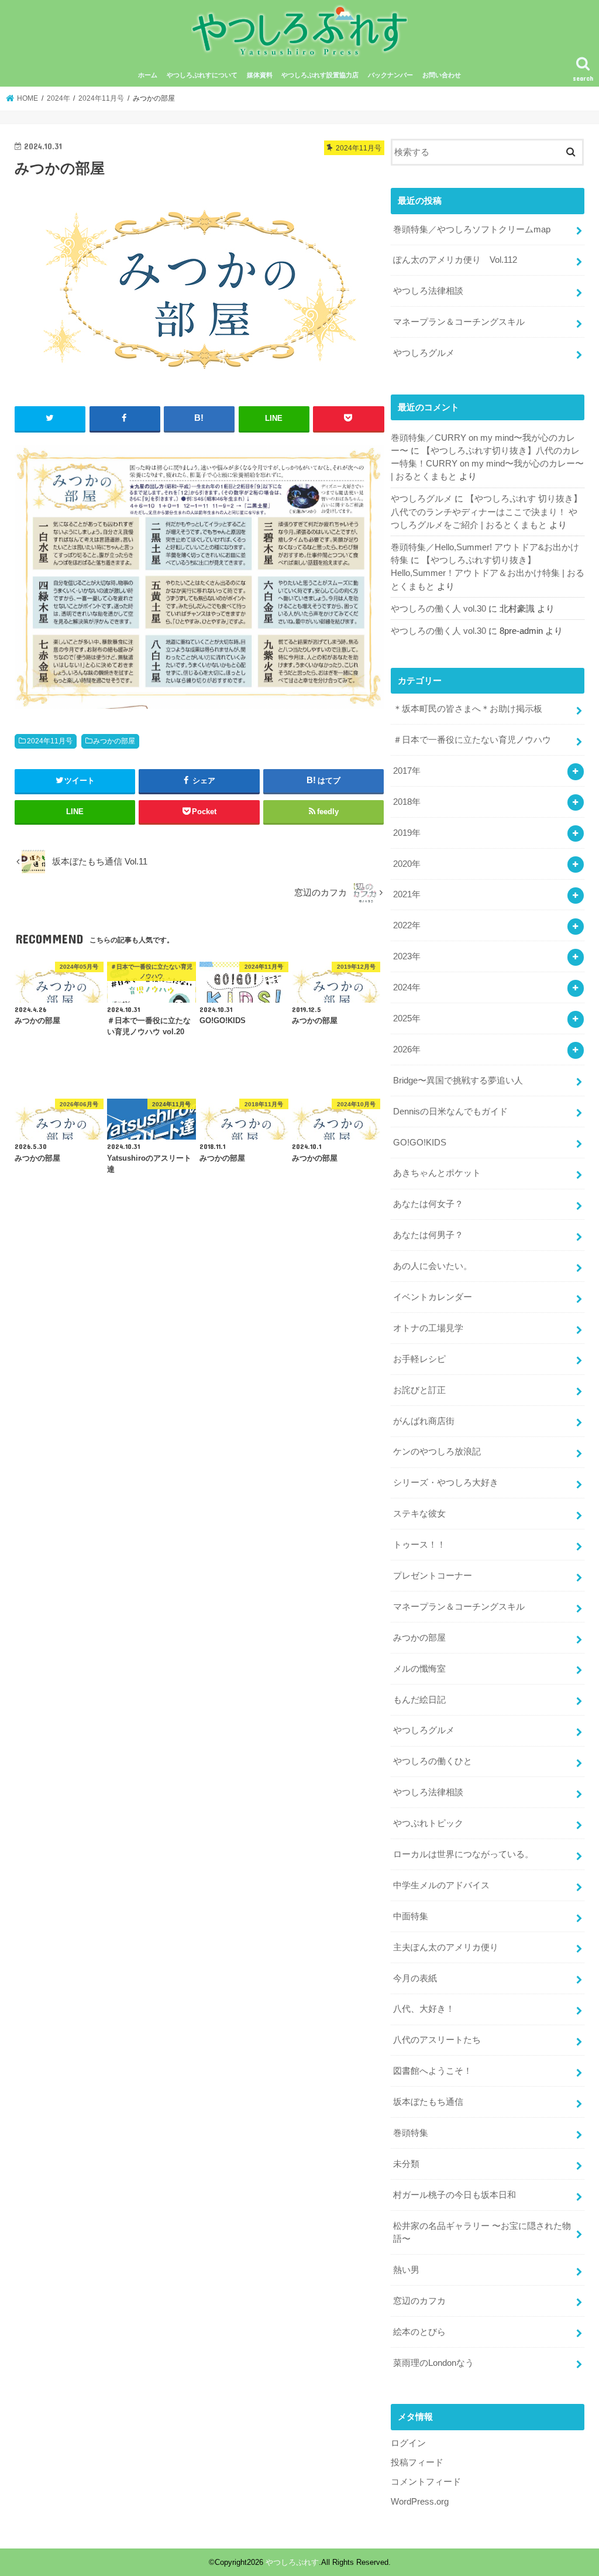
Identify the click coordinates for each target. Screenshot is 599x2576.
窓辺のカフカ (419, 2301)
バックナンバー (390, 75)
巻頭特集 (411, 2133)
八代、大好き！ (424, 2009)
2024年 (407, 987)
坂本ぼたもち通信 (428, 2102)
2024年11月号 (50, 741)
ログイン (408, 2443)
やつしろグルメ (424, 353)
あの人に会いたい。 (433, 1266)
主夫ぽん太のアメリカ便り (446, 1947)
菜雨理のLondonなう (433, 2363)
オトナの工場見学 (428, 1328)
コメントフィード (426, 2482)
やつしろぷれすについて (202, 75)
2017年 (407, 771)
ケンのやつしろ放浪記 (437, 1452)
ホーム (148, 75)
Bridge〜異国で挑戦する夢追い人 (458, 1081)
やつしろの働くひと (433, 1761)
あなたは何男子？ (428, 1235)
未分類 (406, 2164)
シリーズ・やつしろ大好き (446, 1483)
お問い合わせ (442, 75)
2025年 (407, 1018)
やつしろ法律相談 (428, 291)
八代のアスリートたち (437, 2040)
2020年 (407, 864)
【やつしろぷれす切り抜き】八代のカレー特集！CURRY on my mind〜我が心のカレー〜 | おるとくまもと (487, 464)
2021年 (407, 894)
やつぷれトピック (428, 1823)
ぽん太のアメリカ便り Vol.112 (455, 260)
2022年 (407, 925)
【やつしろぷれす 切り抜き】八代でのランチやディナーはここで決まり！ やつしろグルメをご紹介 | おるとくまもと (486, 512)
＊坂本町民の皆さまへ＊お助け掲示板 (468, 709)
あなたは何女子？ (428, 1204)
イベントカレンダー (433, 1297)
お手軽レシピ (419, 1359)
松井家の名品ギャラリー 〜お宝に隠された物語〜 (482, 2232)
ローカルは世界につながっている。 (463, 1854)
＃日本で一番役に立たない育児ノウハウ (472, 740)
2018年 (407, 802)
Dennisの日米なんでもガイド (450, 1112)
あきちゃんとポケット (437, 1173)
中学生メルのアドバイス (441, 1885)
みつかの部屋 (114, 741)
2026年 (407, 1049)
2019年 (407, 833)
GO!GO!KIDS (420, 1143)
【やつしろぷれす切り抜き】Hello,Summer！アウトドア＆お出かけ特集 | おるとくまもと (488, 573)
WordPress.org (420, 2502)
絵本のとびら (419, 2332)
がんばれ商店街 (424, 1421)
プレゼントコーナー (433, 1576)
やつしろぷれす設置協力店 (320, 75)
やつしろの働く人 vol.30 (438, 609)
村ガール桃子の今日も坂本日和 (455, 2195)
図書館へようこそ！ (433, 2071)
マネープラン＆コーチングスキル (459, 322)
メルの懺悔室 (419, 1669)
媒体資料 (260, 75)
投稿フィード (417, 2462)
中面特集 (411, 1916)
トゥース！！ (419, 1545)
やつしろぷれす (292, 2562)
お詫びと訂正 (419, 1390)
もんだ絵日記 (419, 1700)
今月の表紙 (415, 1978)
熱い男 (406, 2270)
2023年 (407, 956)
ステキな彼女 (419, 1514)
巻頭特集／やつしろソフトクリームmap (472, 229)
